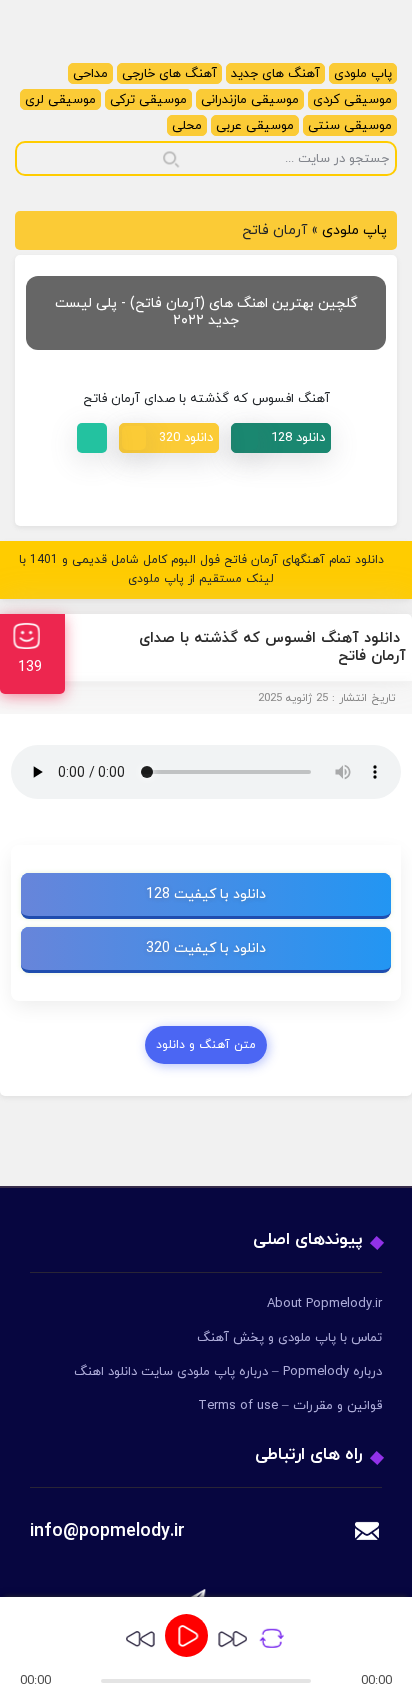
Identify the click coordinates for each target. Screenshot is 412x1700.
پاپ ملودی (363, 74)
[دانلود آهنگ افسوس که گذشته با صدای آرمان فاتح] (281, 438)
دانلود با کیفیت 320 (206, 948)
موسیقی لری (60, 100)
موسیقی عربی (255, 126)
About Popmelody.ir (324, 1304)
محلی (187, 126)
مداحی (90, 74)
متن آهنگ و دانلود (206, 1045)
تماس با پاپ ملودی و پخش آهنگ (289, 1338)
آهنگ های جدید (275, 74)
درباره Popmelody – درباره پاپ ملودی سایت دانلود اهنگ (228, 1372)
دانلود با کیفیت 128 (206, 894)
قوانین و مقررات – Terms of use (290, 1406)
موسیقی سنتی (350, 126)
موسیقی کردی (352, 100)
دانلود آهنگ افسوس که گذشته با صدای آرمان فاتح (272, 647)
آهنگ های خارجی (169, 74)
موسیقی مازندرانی (250, 100)
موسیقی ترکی (148, 100)
